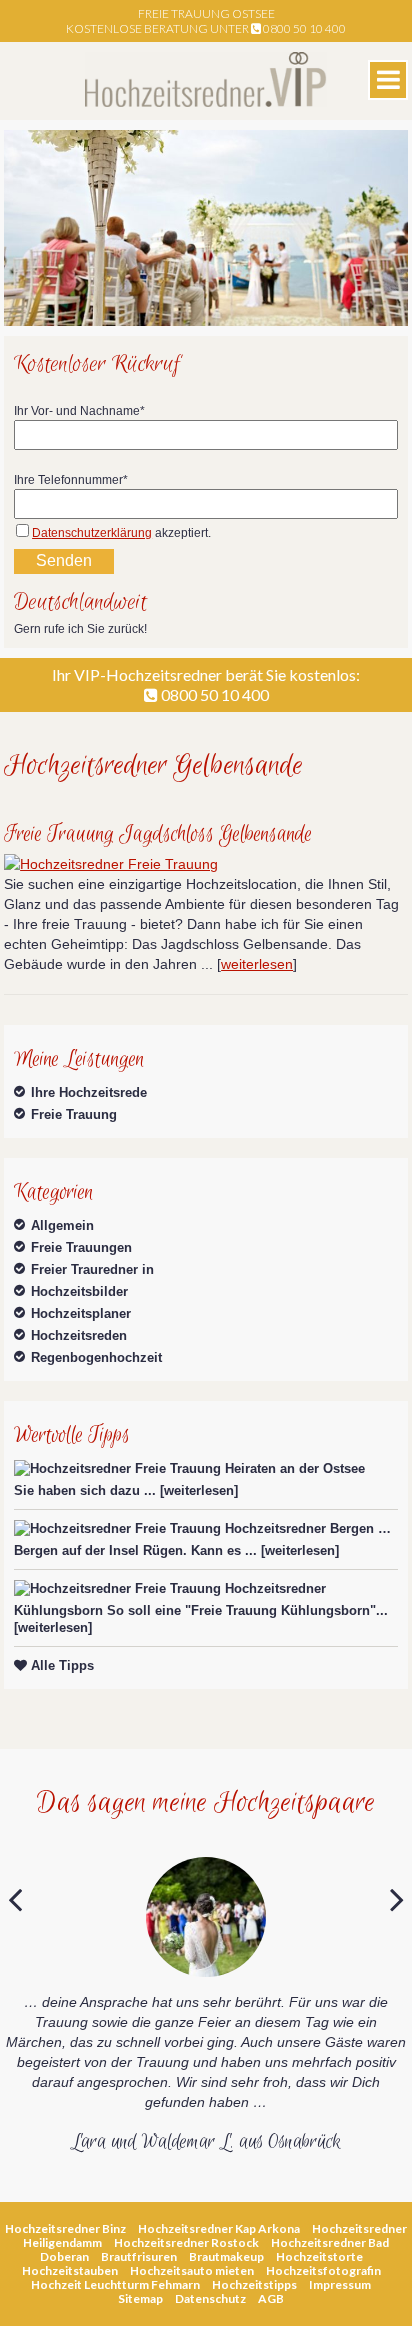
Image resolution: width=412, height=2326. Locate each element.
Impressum (340, 2284)
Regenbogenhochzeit (96, 1357)
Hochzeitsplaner (81, 1313)
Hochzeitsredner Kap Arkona (219, 2228)
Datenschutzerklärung (92, 533)
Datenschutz (210, 2298)
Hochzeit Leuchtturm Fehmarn (115, 2284)
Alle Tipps (60, 1665)
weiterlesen (257, 964)
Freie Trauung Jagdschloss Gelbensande (158, 834)
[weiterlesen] (199, 1490)
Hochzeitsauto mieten (192, 2270)
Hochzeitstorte (319, 2256)
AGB (271, 2298)
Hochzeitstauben (70, 2270)
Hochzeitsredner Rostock (186, 2242)
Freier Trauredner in (92, 1269)
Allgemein (62, 1225)
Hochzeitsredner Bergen (299, 1528)
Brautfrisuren (139, 2256)
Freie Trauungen (81, 1247)
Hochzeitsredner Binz (65, 2228)
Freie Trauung (74, 1114)
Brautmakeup (226, 2256)
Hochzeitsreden (79, 1335)
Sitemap (140, 2298)
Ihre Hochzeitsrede (89, 1092)
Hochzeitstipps (254, 2284)
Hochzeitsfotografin (323, 2270)
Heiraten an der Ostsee (295, 1468)
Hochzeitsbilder (79, 1291)
